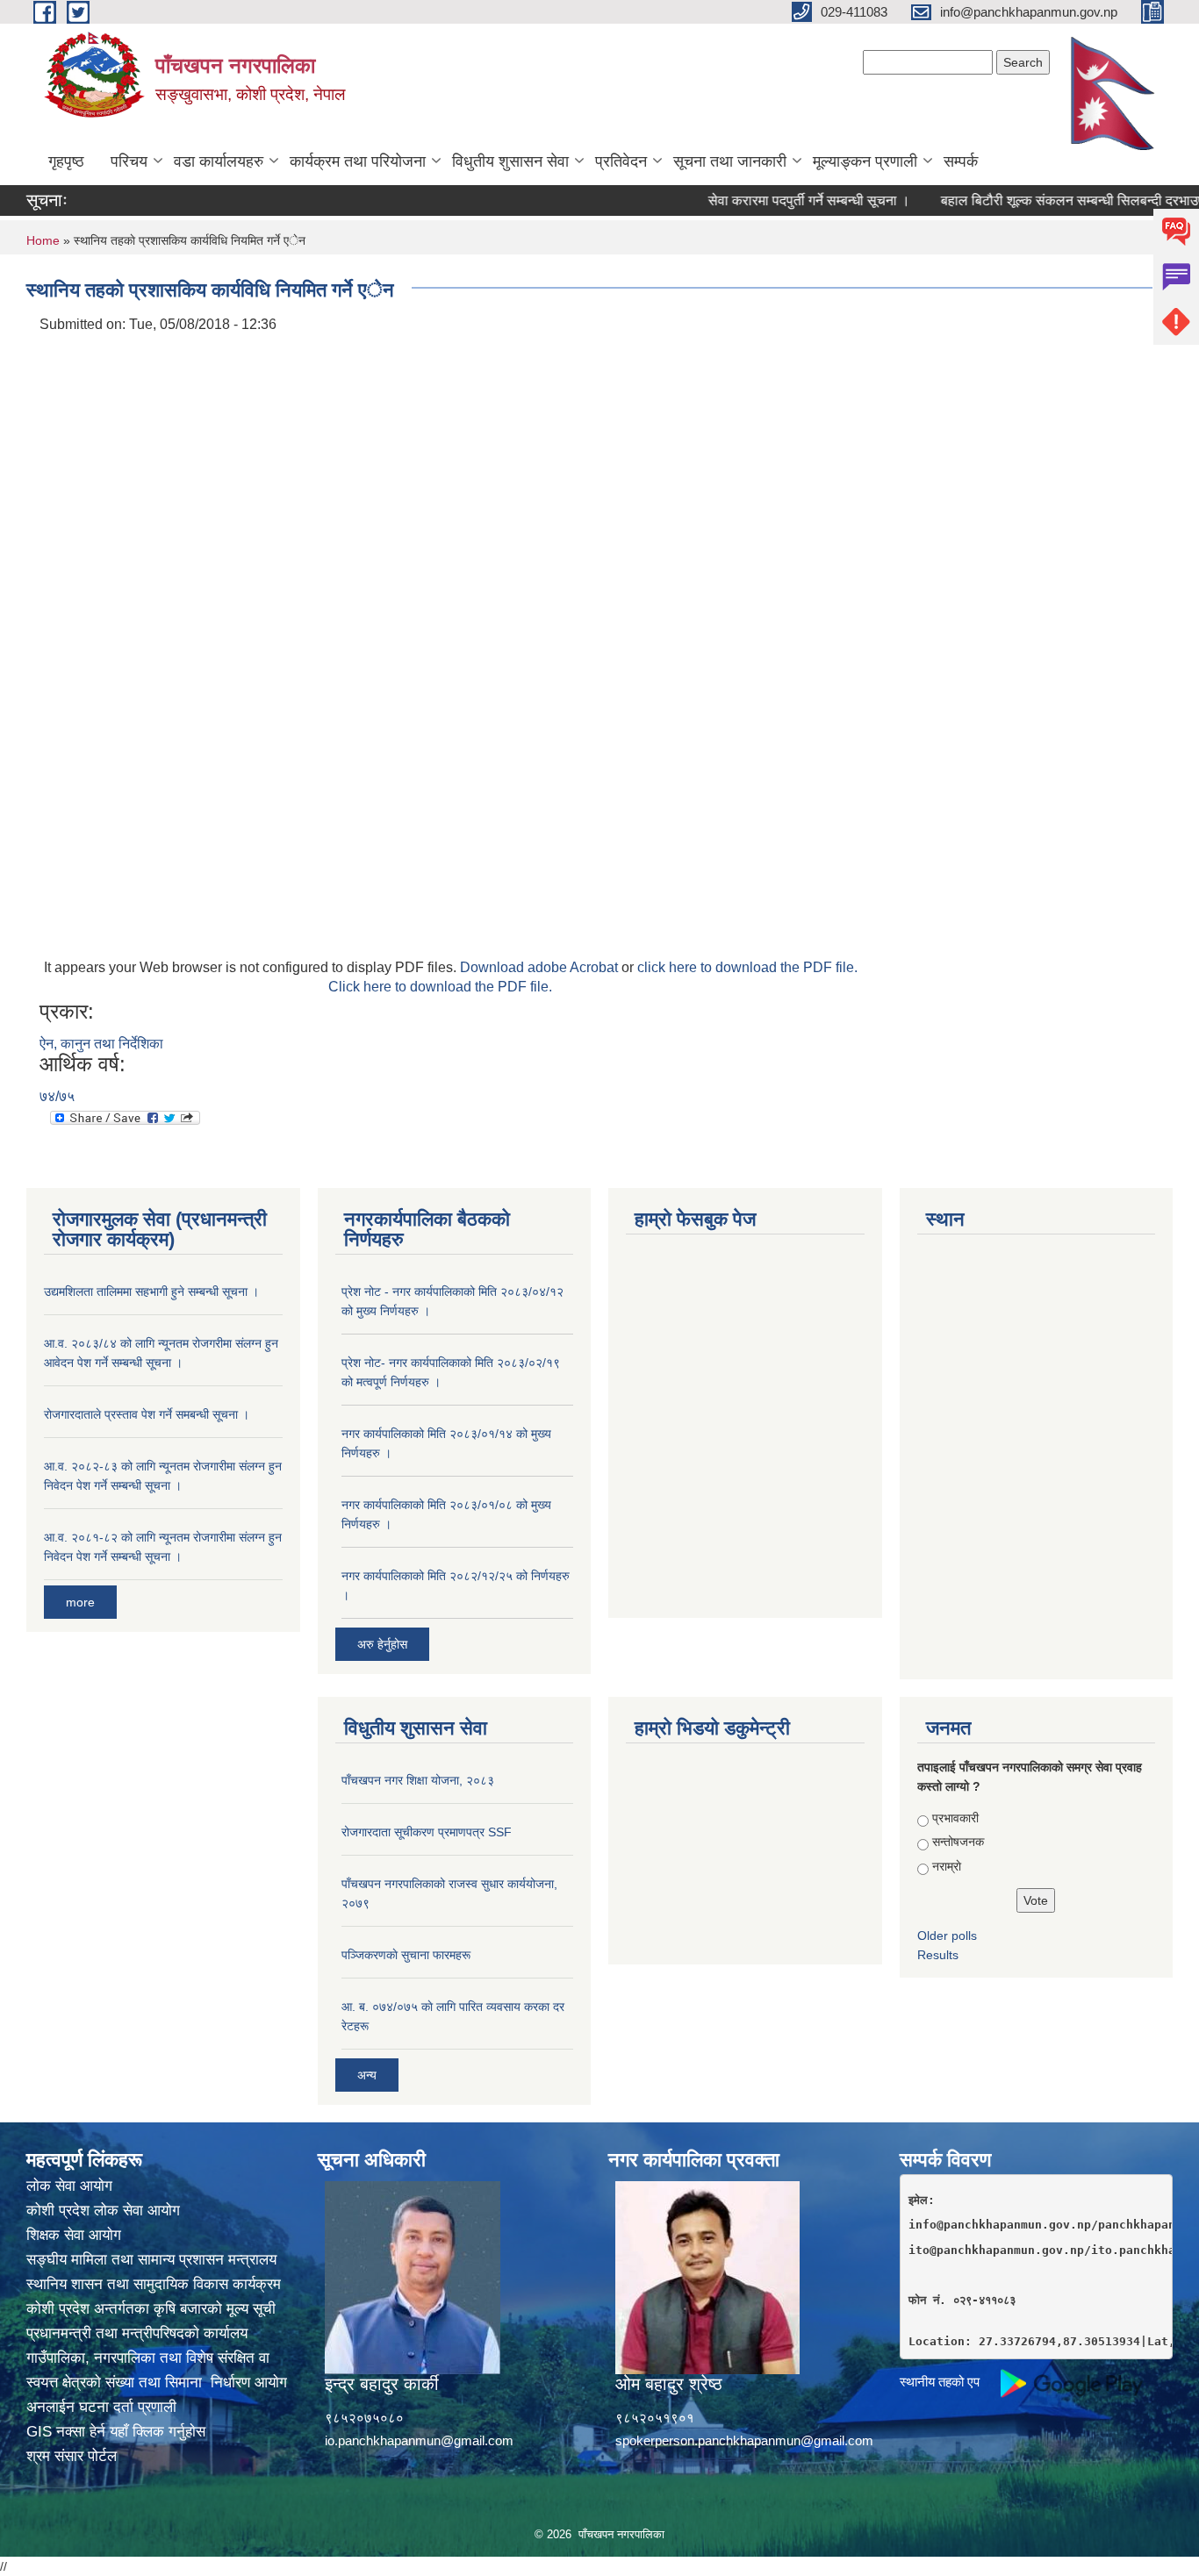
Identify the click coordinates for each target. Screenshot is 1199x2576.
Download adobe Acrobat (541, 967)
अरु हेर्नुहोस (382, 1644)
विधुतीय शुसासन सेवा (510, 161)
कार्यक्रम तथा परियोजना (358, 161)
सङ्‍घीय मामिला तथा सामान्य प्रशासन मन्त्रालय (151, 2260)
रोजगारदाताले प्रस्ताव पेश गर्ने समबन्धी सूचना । (147, 1414)
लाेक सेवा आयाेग (69, 2186)
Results (938, 1955)
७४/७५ (57, 1096)
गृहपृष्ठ (66, 161)
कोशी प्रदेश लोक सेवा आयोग (103, 2211)
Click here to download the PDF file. (440, 987)
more (80, 1602)
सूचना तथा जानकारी (730, 161)
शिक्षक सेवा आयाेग (74, 2235)
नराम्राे (947, 1866)
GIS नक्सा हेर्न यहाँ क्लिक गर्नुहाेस (116, 2432)
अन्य (367, 2075)
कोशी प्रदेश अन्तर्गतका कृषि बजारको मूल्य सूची (151, 2309)
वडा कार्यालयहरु (219, 161)
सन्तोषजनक (958, 1842)
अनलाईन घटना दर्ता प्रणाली (101, 2407)
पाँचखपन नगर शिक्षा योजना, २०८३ (418, 1780)
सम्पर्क (961, 161)
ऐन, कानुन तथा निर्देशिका (101, 1044)
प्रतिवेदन (621, 161)
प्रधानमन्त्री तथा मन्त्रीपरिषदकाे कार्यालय (137, 2333)
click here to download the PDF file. (747, 967)
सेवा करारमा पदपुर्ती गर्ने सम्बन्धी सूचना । (775, 200)
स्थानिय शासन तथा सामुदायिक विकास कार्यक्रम (154, 2284)
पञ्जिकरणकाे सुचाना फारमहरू (406, 1955)
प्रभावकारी (955, 1818)
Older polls (947, 1936)
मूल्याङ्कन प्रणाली (865, 161)
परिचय (129, 161)
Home (43, 240)
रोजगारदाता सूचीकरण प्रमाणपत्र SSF (427, 1832)
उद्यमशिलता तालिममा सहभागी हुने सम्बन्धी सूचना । (151, 1292)
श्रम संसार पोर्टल (72, 2456)
